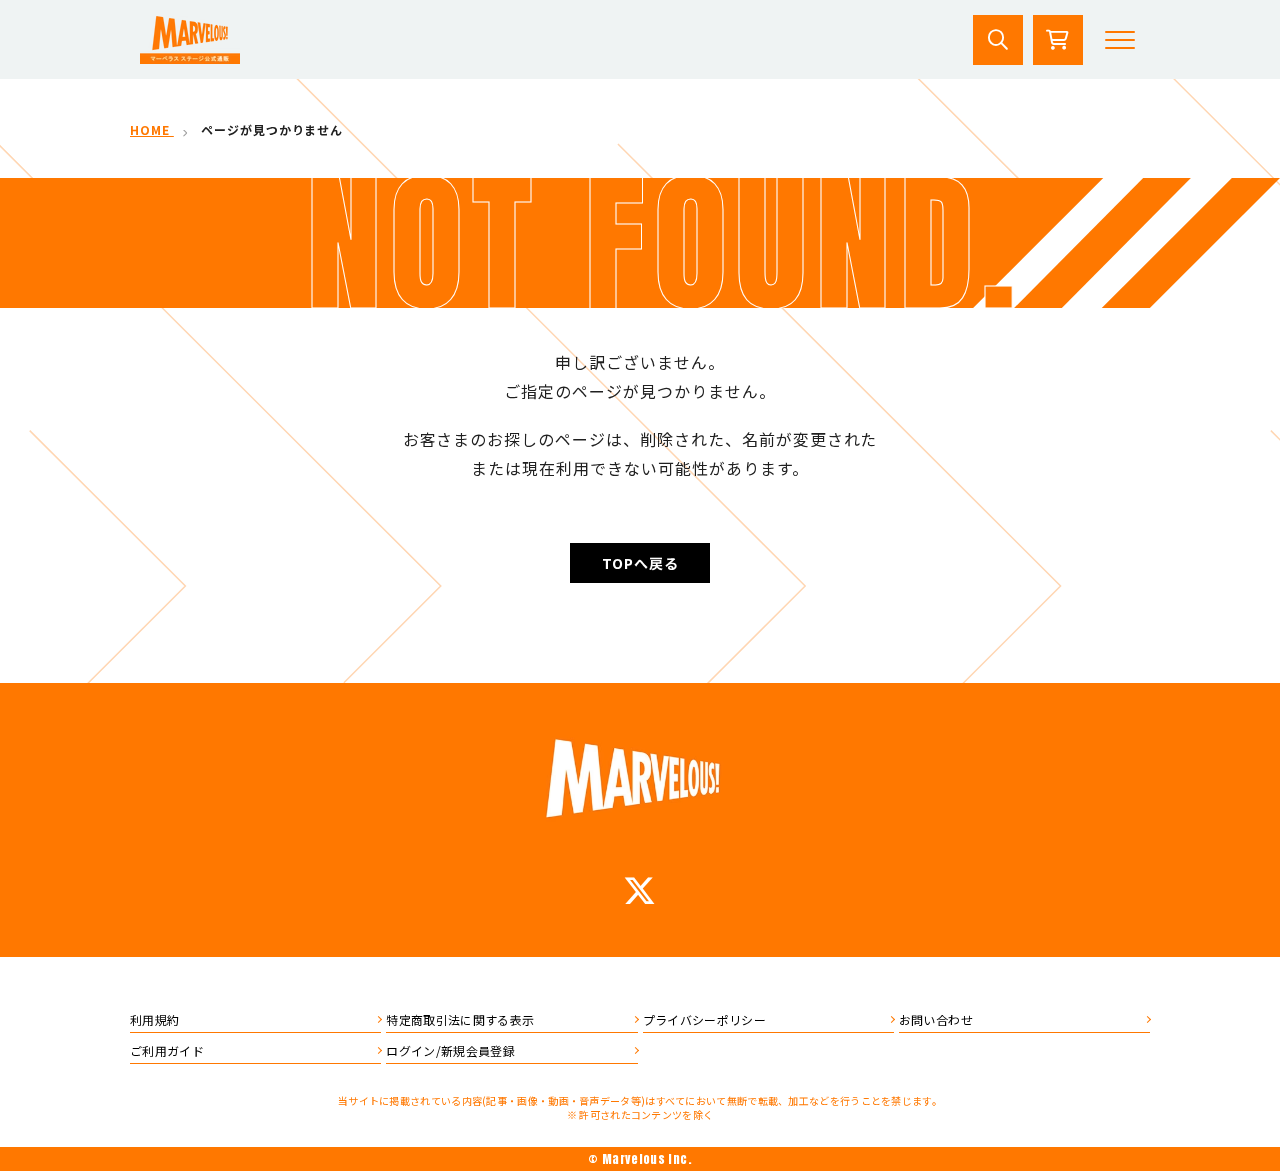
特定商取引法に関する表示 (460, 1019)
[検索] (998, 40)
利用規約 (154, 1019)
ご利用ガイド (167, 1050)
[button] (1120, 40)
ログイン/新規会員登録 (450, 1050)
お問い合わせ (936, 1019)
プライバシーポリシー (705, 1019)
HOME (152, 129)
